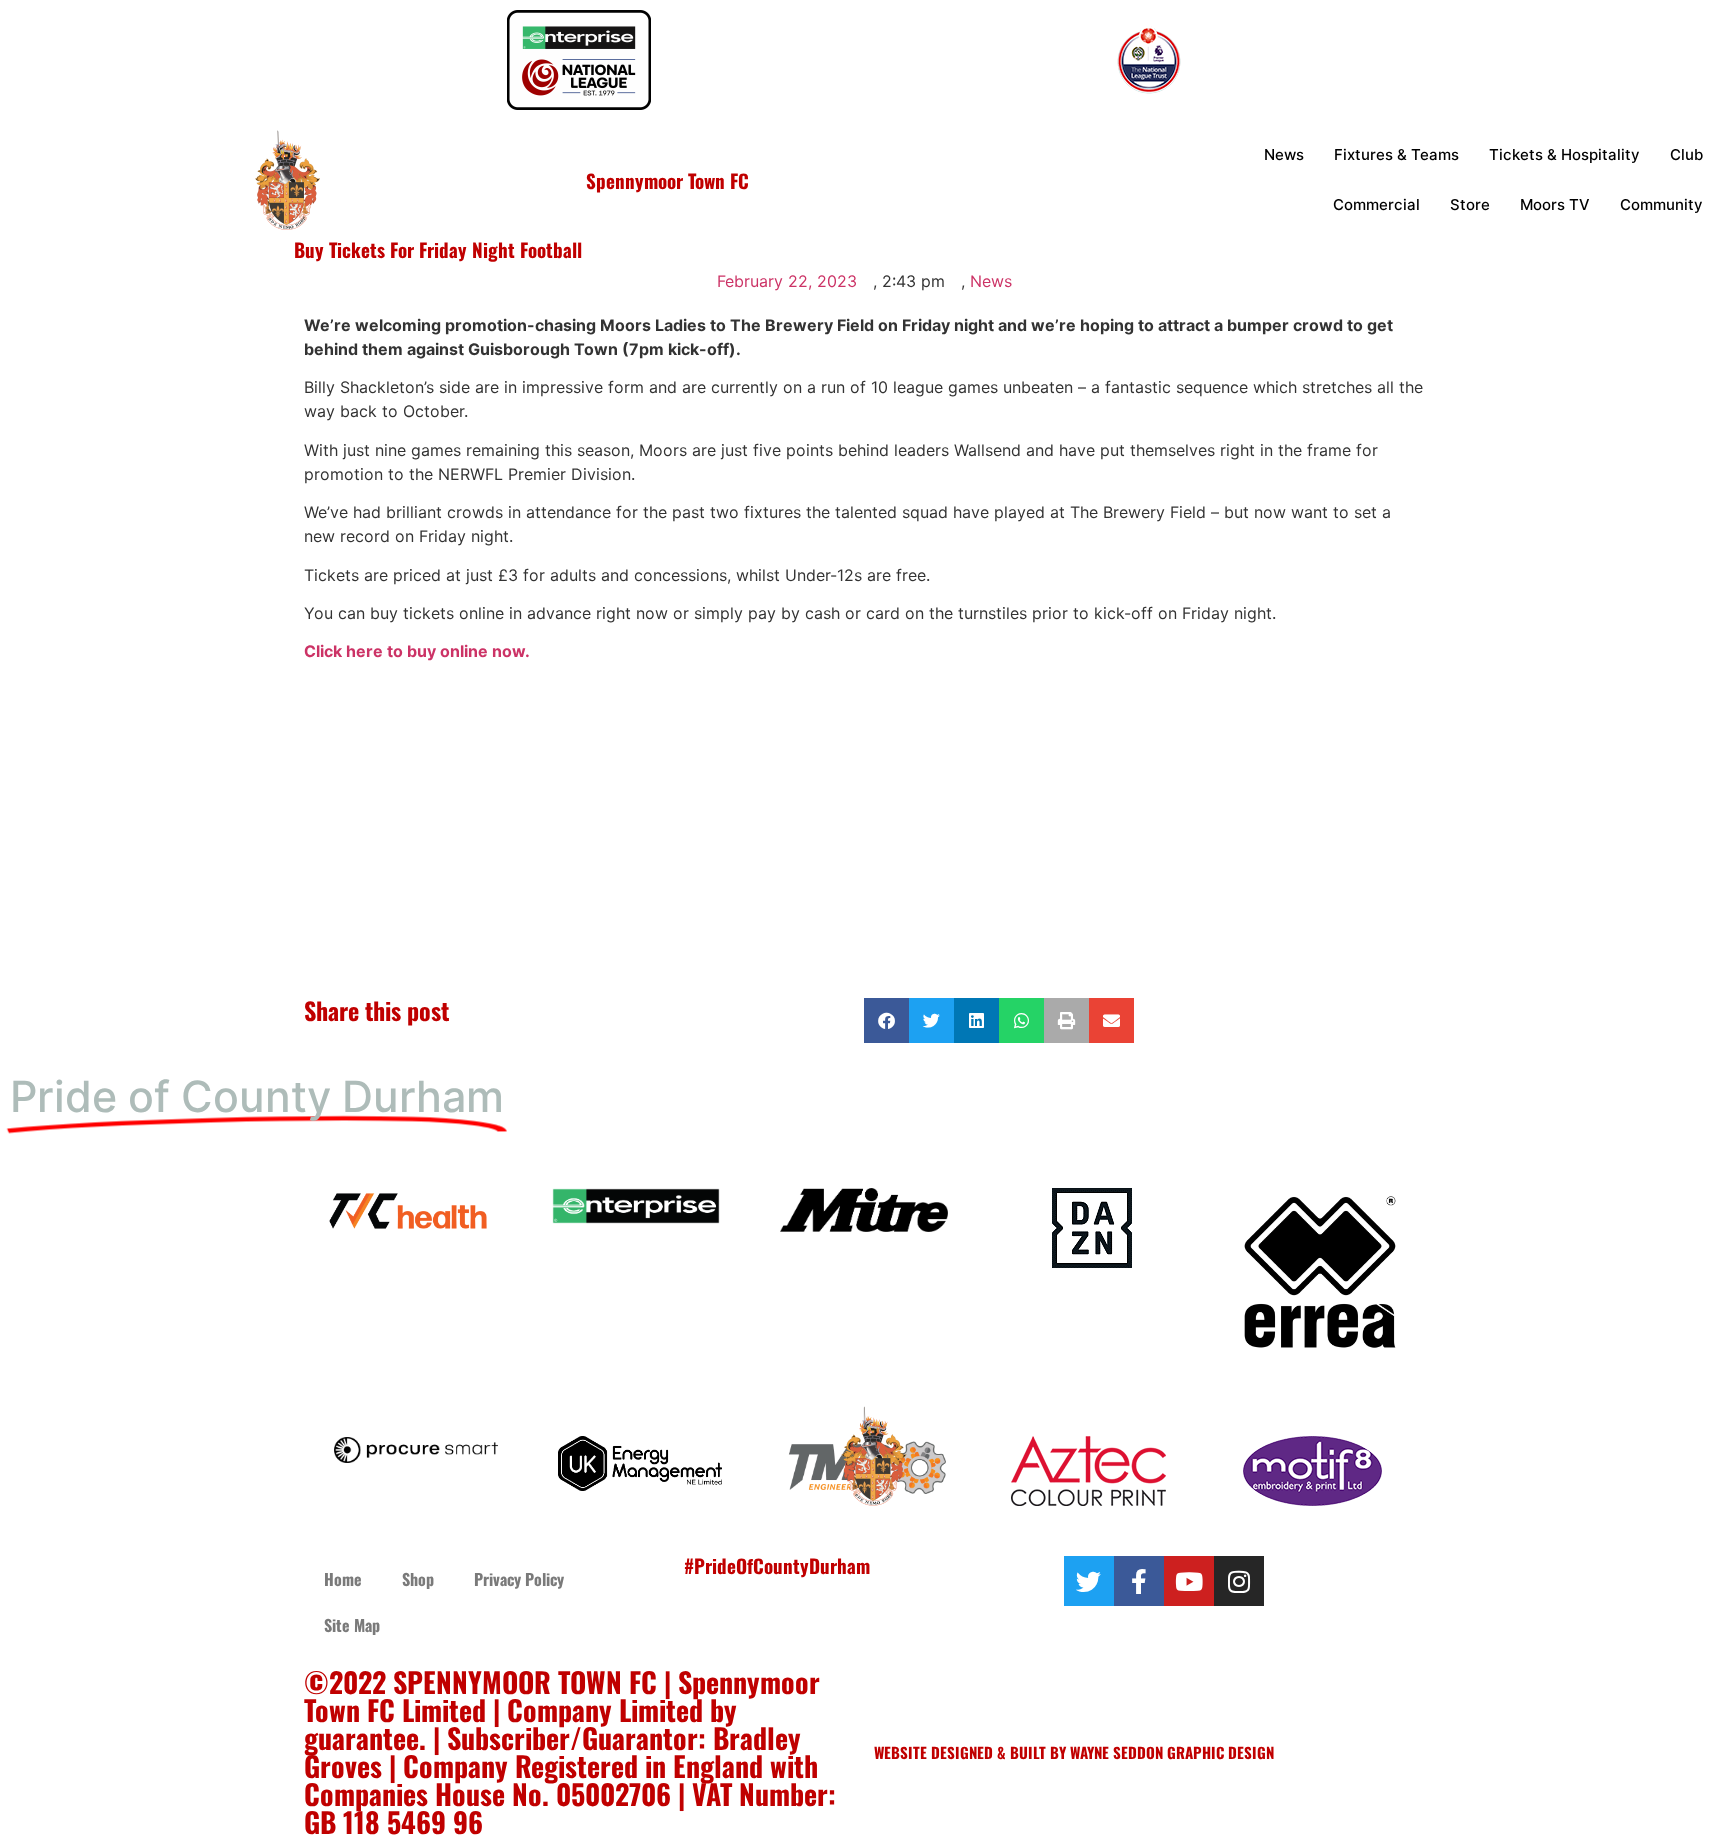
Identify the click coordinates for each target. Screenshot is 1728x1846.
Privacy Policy (519, 1579)
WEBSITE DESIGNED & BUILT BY (972, 1752)
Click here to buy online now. (417, 651)
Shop (418, 1579)
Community (1661, 204)
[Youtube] (1189, 1581)
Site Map (352, 1625)
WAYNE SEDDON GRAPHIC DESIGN (1172, 1752)
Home (343, 1579)
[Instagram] (1239, 1581)
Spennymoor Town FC (667, 180)
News (1284, 154)
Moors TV (1555, 204)
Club (1686, 154)
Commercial (1376, 204)
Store (1470, 204)
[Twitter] (1089, 1581)
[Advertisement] (864, 838)
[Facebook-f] (1139, 1581)
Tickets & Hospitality (1564, 154)
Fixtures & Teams (1396, 154)
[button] (886, 1020)
